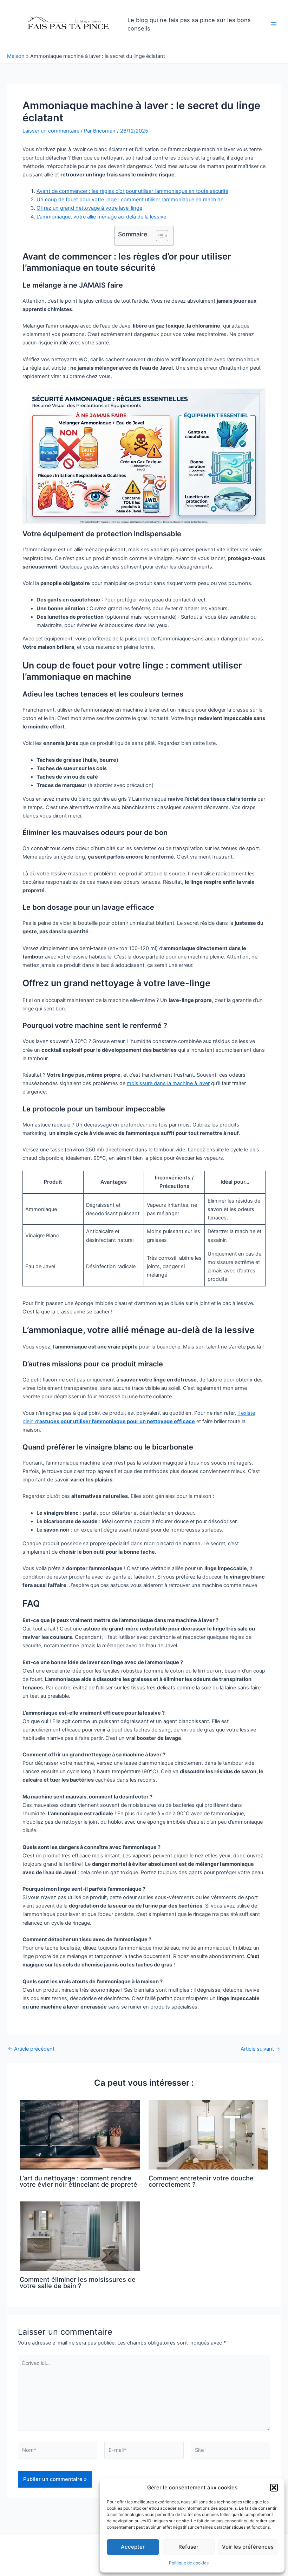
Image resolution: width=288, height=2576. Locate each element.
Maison (16, 56)
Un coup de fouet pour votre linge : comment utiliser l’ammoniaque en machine (130, 200)
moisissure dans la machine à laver (168, 1083)
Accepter (133, 2547)
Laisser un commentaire (51, 131)
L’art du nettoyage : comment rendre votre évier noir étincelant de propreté (78, 2181)
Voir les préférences (248, 2547)
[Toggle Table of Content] (159, 236)
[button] (274, 2488)
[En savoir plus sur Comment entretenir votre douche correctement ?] (208, 2134)
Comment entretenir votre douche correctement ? (201, 2181)
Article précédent (31, 2049)
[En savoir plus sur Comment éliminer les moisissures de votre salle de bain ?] (80, 2236)
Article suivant (260, 2049)
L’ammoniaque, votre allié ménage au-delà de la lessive (101, 217)
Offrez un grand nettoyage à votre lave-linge (89, 208)
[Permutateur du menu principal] (274, 24)
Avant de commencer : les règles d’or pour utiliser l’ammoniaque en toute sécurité (132, 191)
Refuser (188, 2547)
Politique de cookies (189, 2563)
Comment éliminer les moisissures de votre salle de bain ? (78, 2282)
